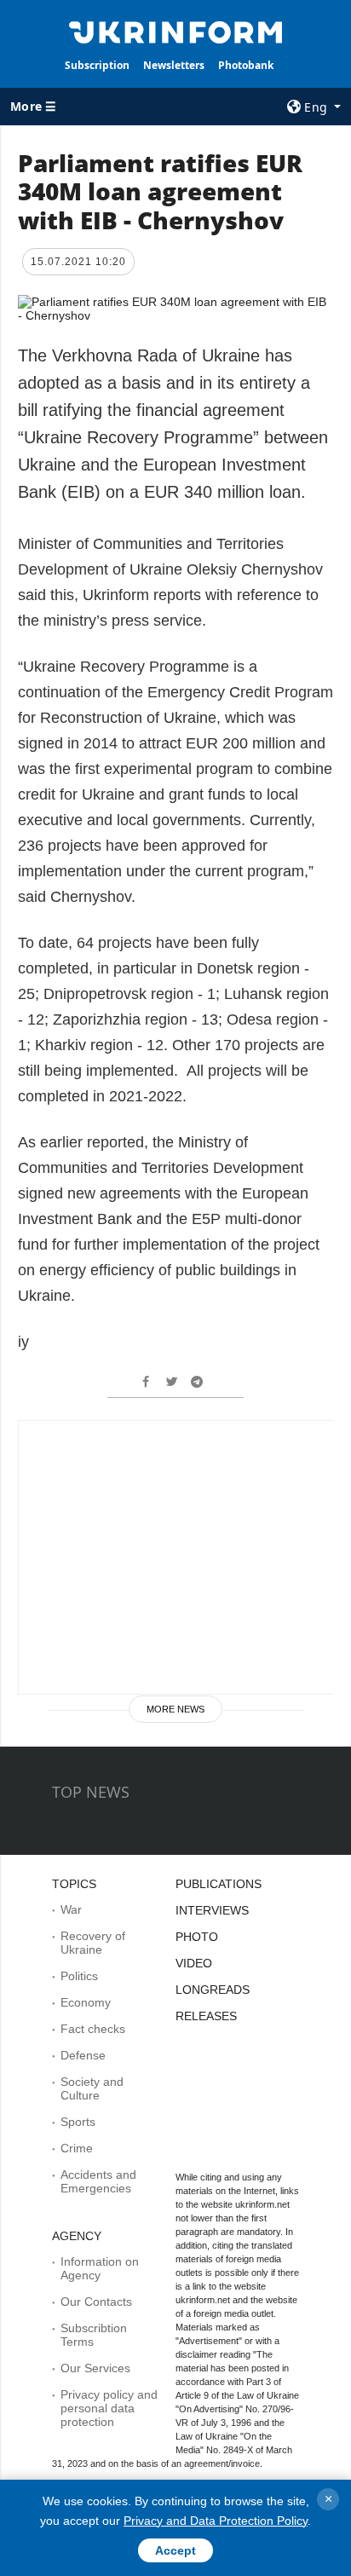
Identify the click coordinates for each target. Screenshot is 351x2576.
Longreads (213, 1990)
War (71, 1909)
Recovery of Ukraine (93, 1943)
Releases (206, 2016)
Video (194, 1963)
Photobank (246, 65)
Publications (219, 1884)
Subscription (97, 65)
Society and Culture (92, 2088)
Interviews (212, 1910)
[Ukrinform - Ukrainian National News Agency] (176, 31)
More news (175, 1709)
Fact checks (93, 2029)
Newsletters (174, 65)
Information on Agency (100, 2268)
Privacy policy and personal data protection (109, 2408)
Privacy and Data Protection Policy (216, 2521)
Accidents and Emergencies (98, 2181)
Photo (197, 1937)
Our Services (95, 2368)
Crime (77, 2148)
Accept (175, 2550)
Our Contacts (96, 2302)
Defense (83, 2055)
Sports (78, 2122)
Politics (79, 1976)
